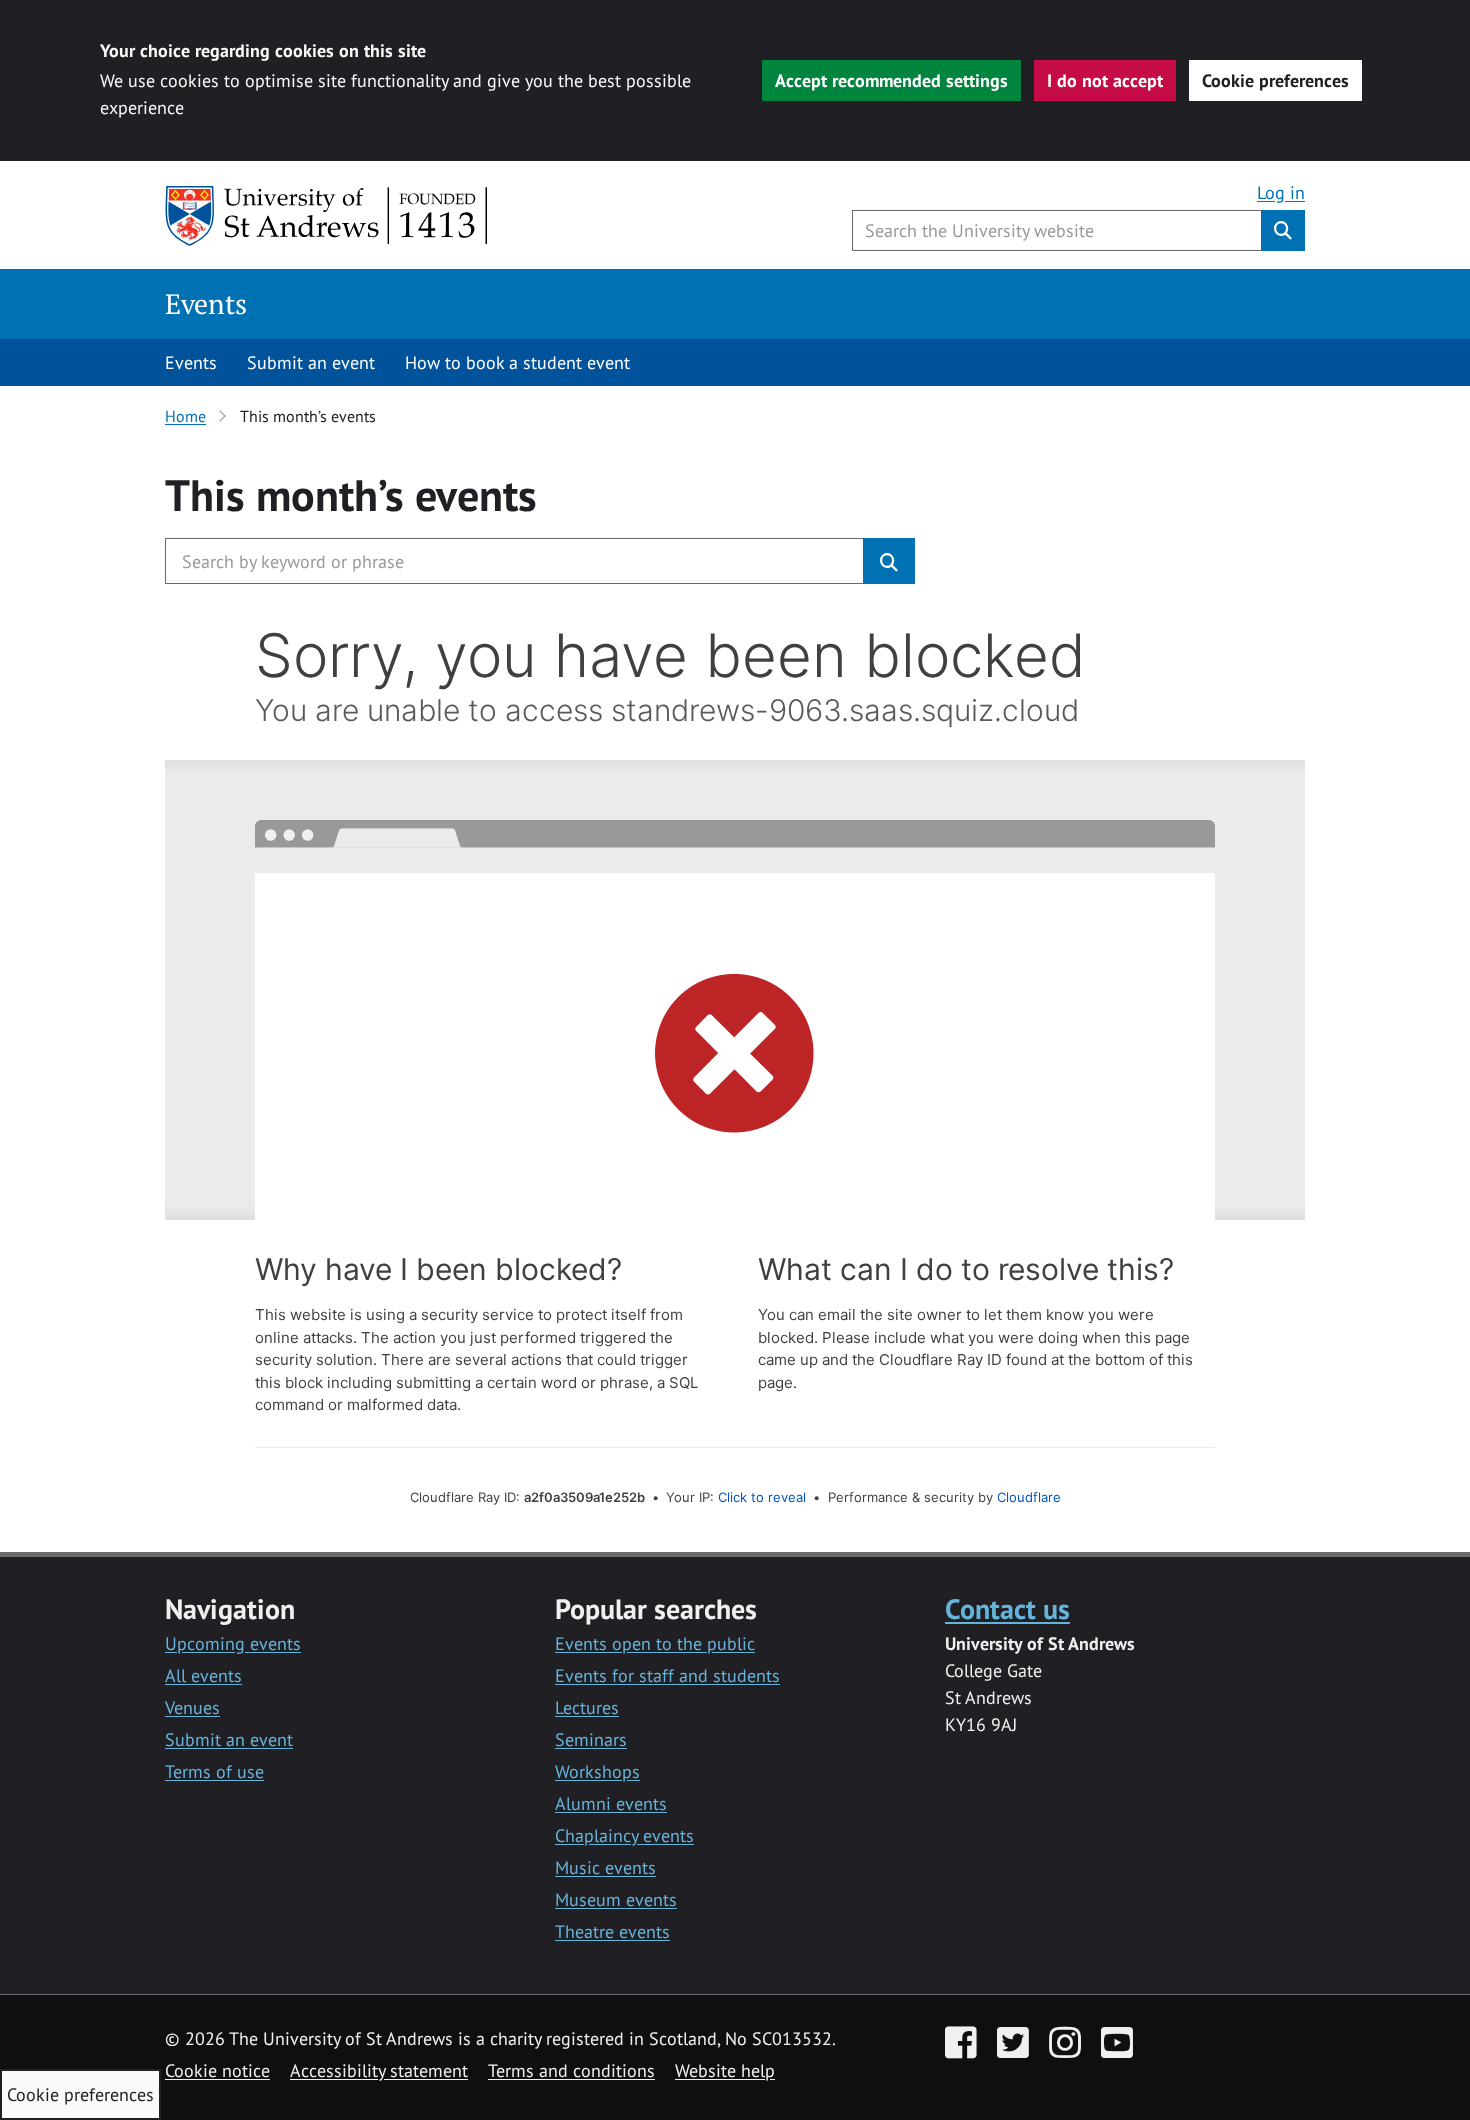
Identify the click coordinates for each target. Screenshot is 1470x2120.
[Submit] (889, 561)
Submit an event (311, 362)
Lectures (587, 1707)
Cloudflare (1029, 1497)
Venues (192, 1707)
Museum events (616, 1899)
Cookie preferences (1275, 80)
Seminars (591, 1739)
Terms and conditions (571, 2070)
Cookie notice (217, 2070)
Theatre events (612, 1931)
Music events (605, 1867)
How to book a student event (517, 362)
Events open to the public (655, 1643)
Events (206, 303)
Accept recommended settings (891, 80)
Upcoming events (233, 1643)
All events (203, 1675)
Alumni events (611, 1803)
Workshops (597, 1771)
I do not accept (1105, 80)
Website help (725, 2070)
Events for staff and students (667, 1675)
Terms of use (214, 1771)
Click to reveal (762, 1497)
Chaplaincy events (624, 1835)
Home (185, 416)
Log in (1281, 192)
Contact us (1007, 1608)
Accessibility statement (379, 2070)
